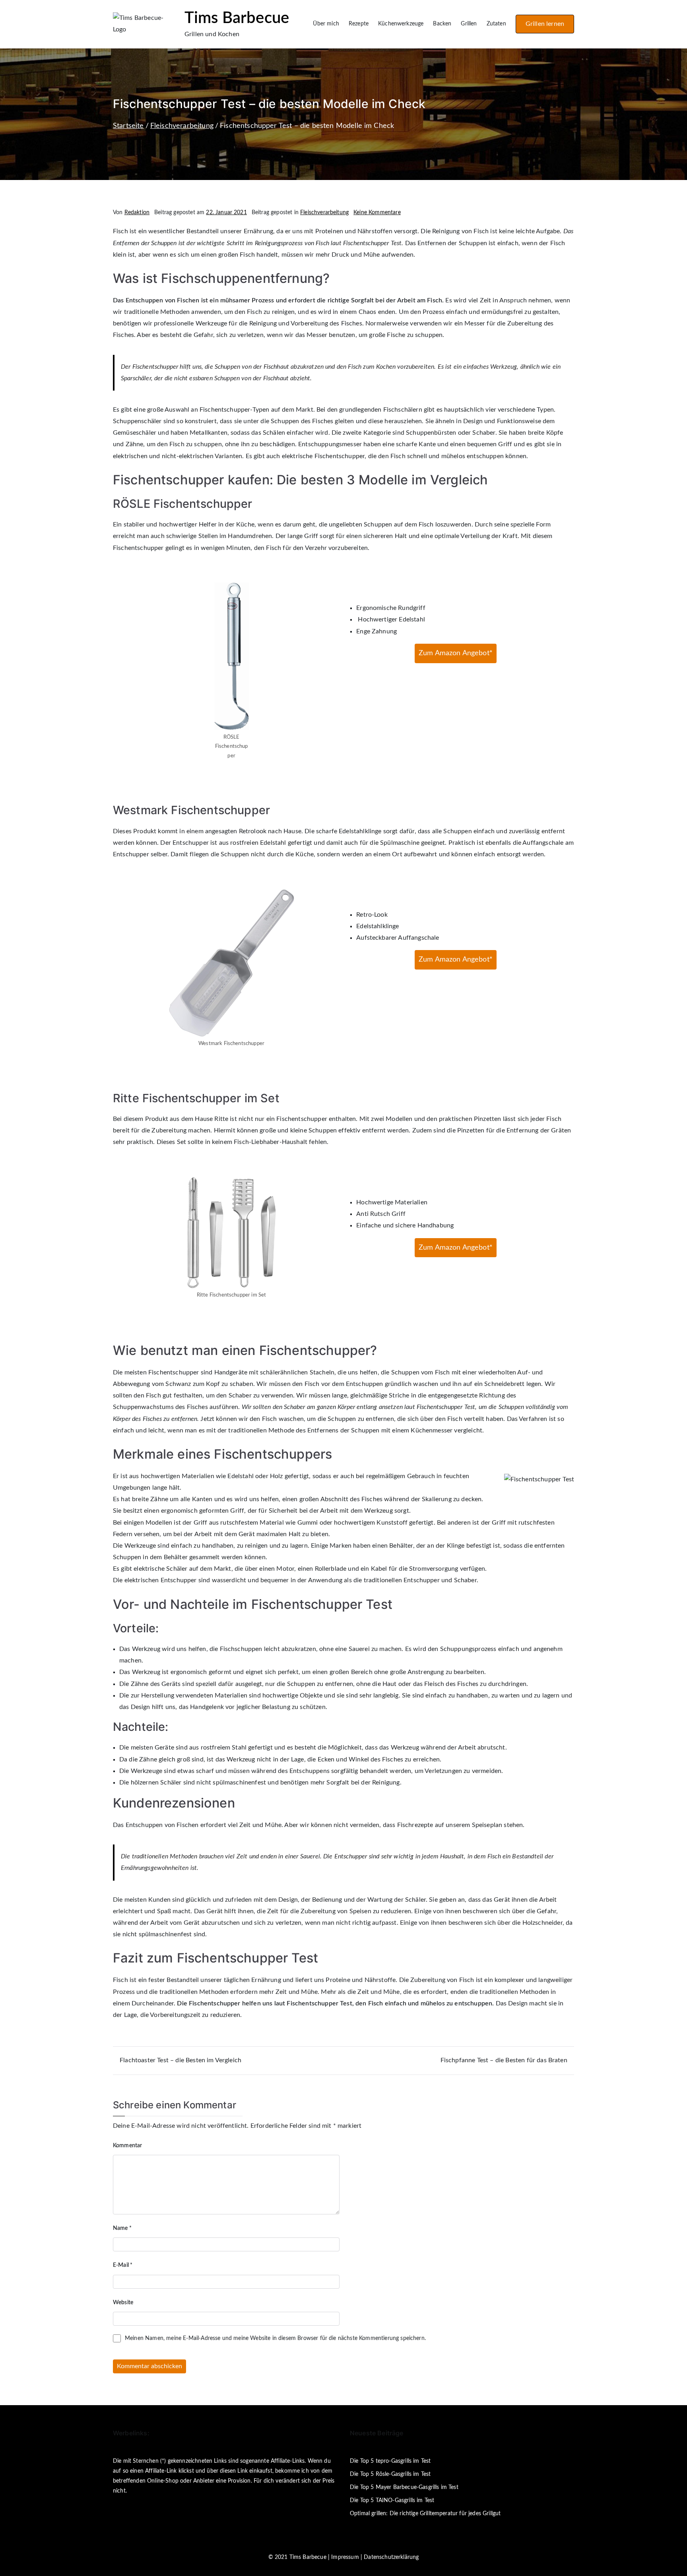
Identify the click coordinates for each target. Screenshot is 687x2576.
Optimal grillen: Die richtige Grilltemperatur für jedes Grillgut (425, 2514)
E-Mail (123, 2265)
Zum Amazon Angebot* (456, 653)
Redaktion (137, 213)
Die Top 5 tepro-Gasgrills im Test (390, 2461)
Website (123, 2303)
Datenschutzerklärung (391, 2557)
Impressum (345, 2557)
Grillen (469, 24)
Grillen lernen (545, 24)
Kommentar (127, 2146)
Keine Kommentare (377, 213)
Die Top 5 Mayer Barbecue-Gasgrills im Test (404, 2487)
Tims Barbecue (237, 18)
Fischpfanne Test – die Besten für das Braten (504, 2060)
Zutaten (496, 24)
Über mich (326, 24)
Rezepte (359, 24)
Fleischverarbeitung (324, 213)
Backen (442, 24)
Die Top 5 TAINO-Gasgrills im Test (392, 2501)
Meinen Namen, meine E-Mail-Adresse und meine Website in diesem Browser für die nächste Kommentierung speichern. (275, 2338)
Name (122, 2228)
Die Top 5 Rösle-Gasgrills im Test (390, 2474)
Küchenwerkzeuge (401, 24)
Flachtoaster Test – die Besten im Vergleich (180, 2060)
